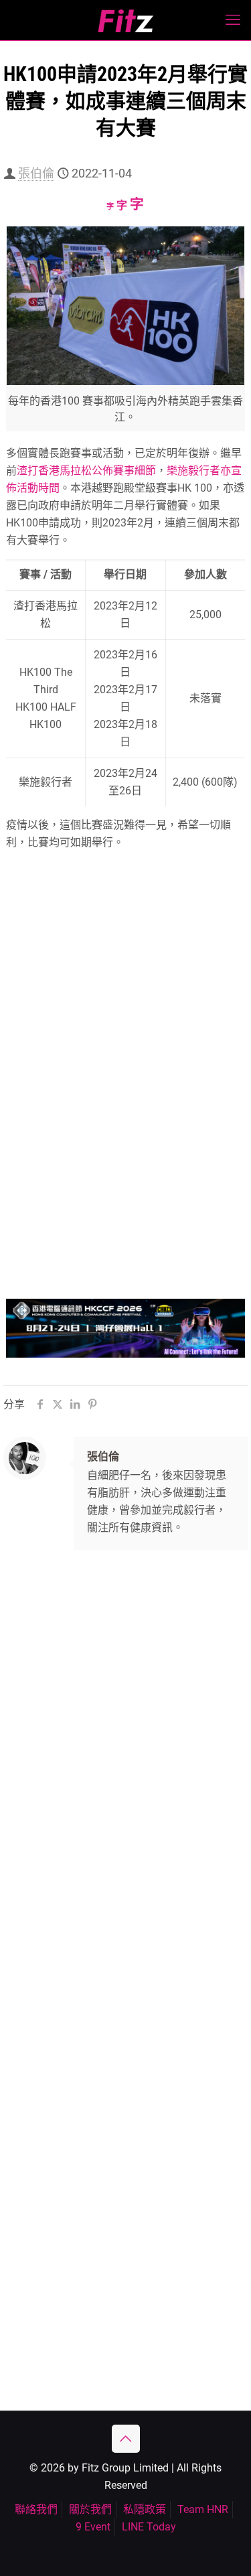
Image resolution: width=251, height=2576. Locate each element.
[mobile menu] (233, 20)
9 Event (93, 2527)
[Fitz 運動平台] (125, 20)
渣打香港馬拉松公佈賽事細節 (86, 471)
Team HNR (203, 2509)
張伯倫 (36, 173)
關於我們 (90, 2509)
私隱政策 (145, 2509)
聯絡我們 (36, 2509)
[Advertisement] (125, 1709)
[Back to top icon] (126, 2439)
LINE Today (149, 2527)
